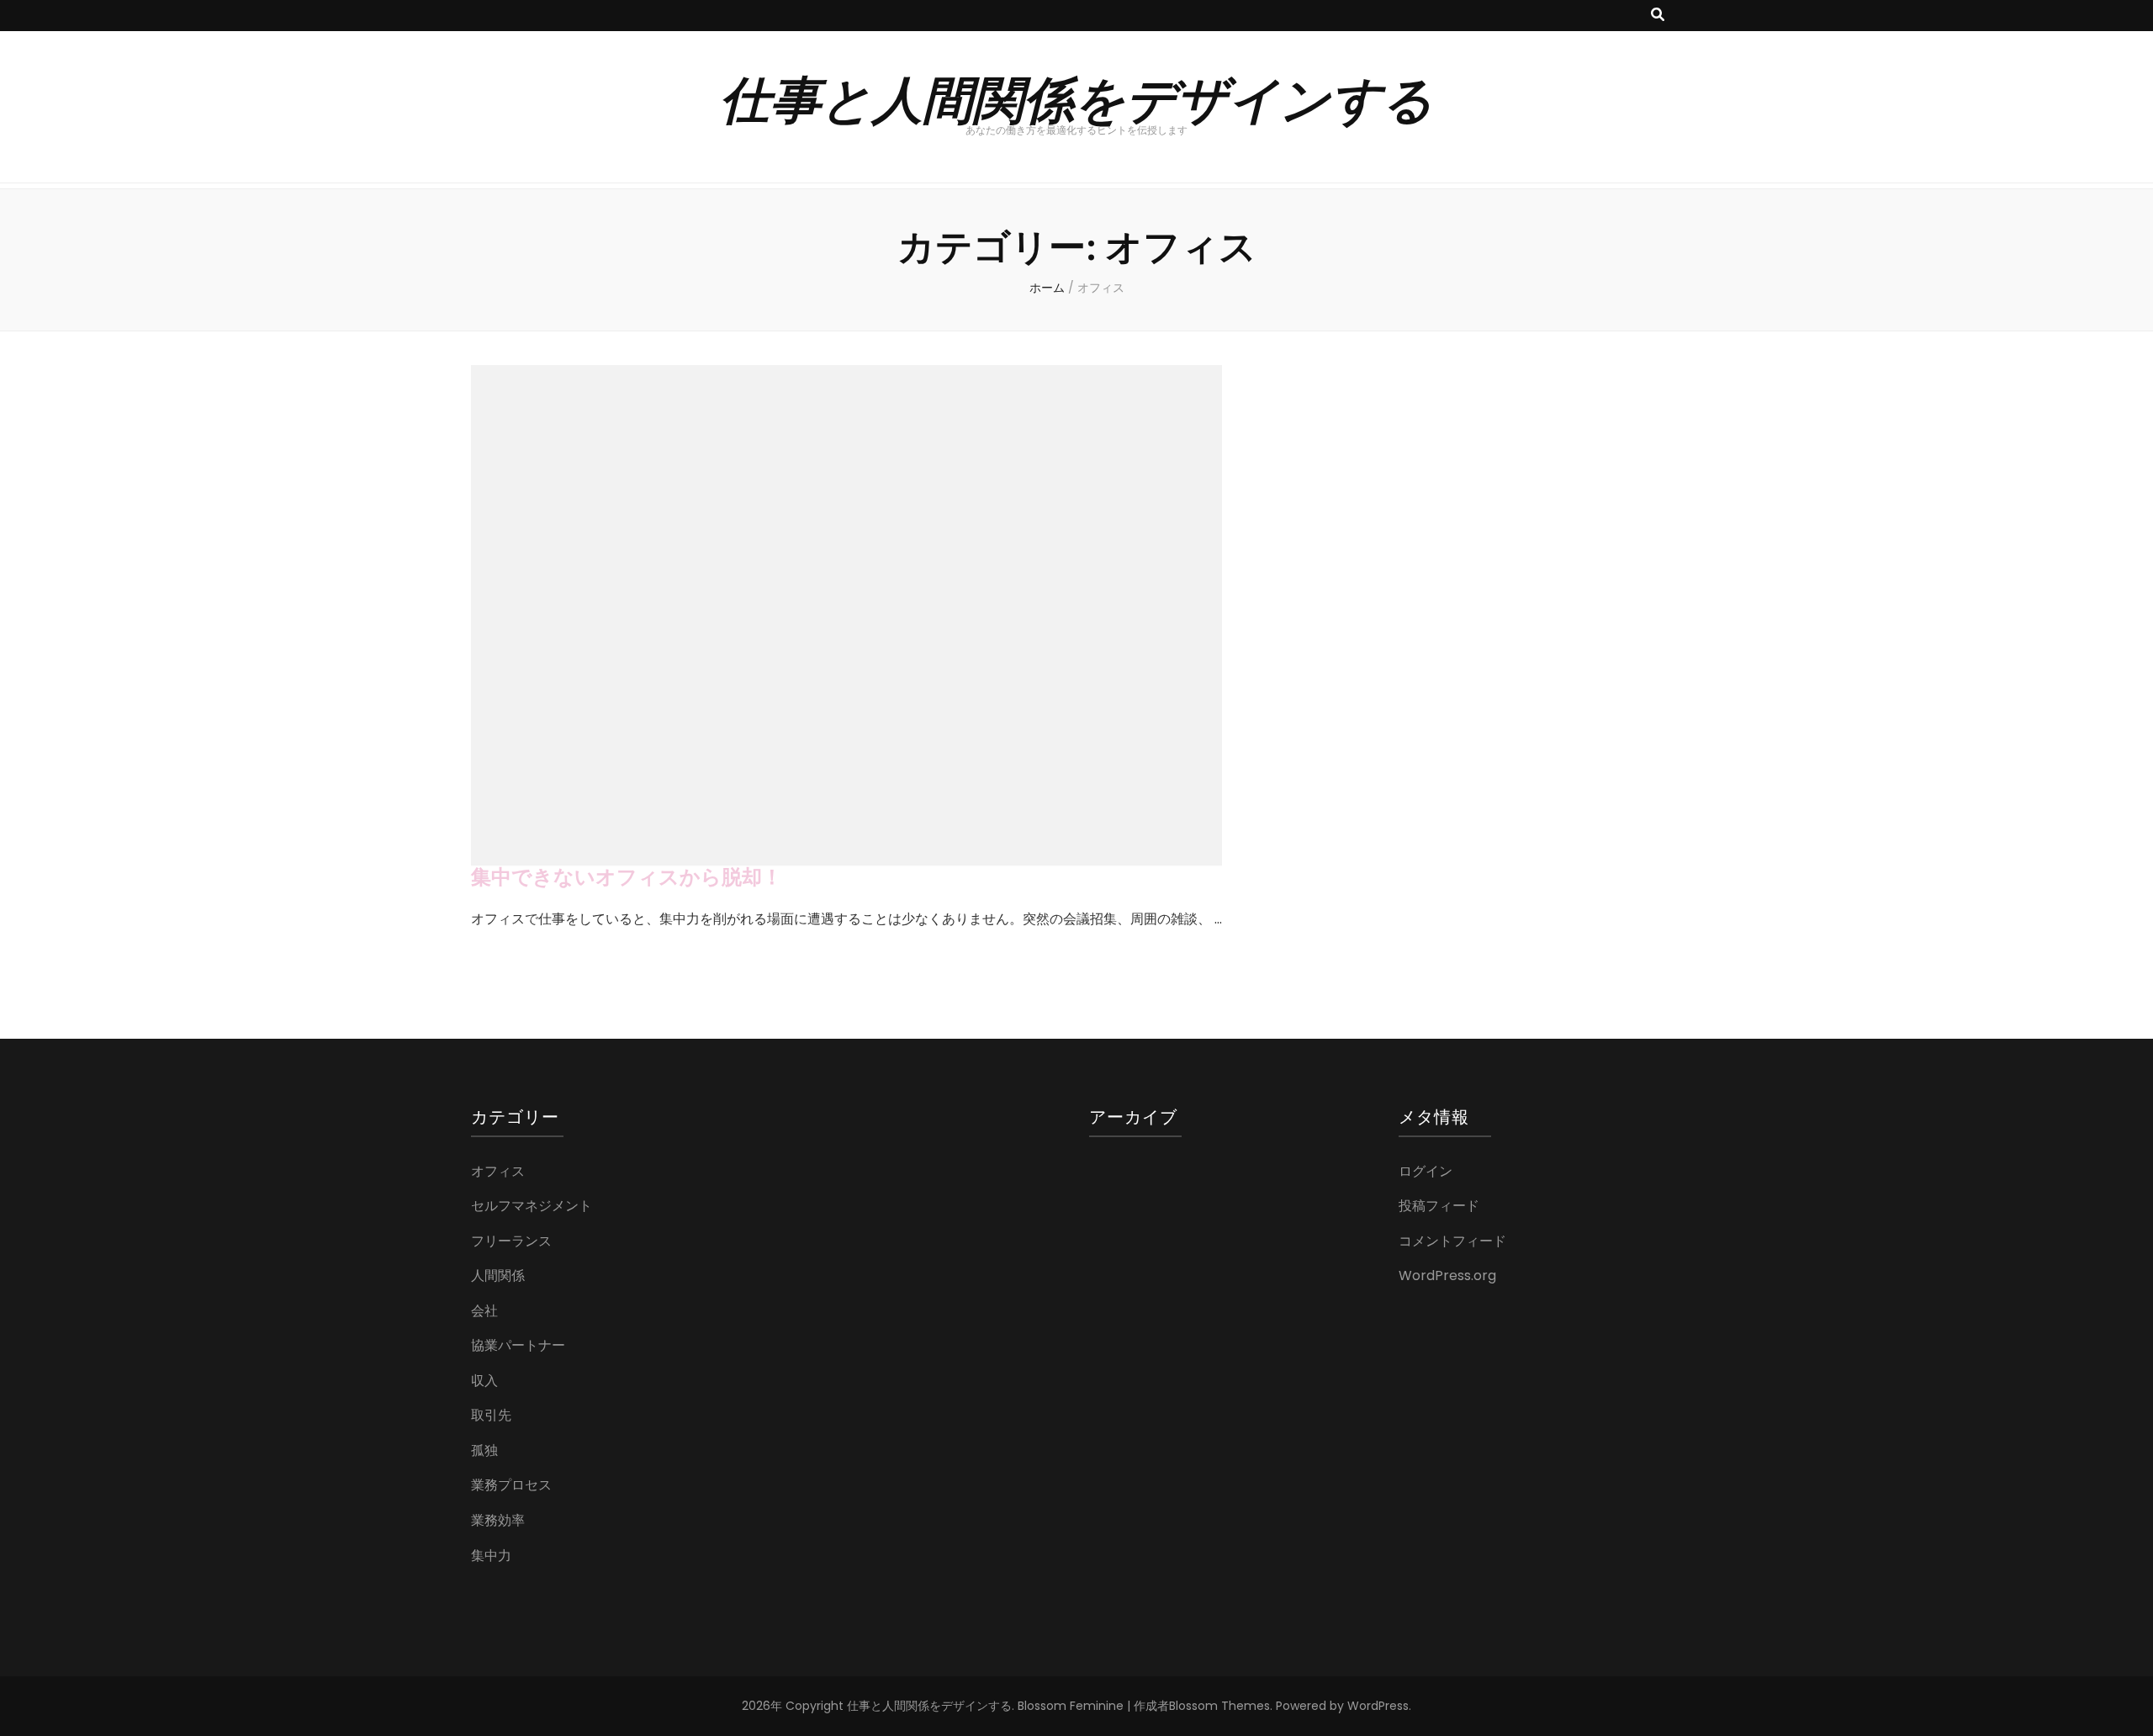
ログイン (1426, 1171)
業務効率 (498, 1520)
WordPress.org (1447, 1276)
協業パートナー (518, 1345)
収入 (484, 1381)
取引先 (491, 1415)
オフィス (498, 1171)
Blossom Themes (1219, 1706)
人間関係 (498, 1276)
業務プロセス (511, 1485)
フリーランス (511, 1241)
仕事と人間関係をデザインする (1076, 97)
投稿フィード (1439, 1206)
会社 (484, 1311)
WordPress (1378, 1706)
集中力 (491, 1556)
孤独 (484, 1450)
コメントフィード (1452, 1241)
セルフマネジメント (532, 1206)
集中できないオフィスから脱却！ (627, 877)
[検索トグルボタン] (1658, 16)
